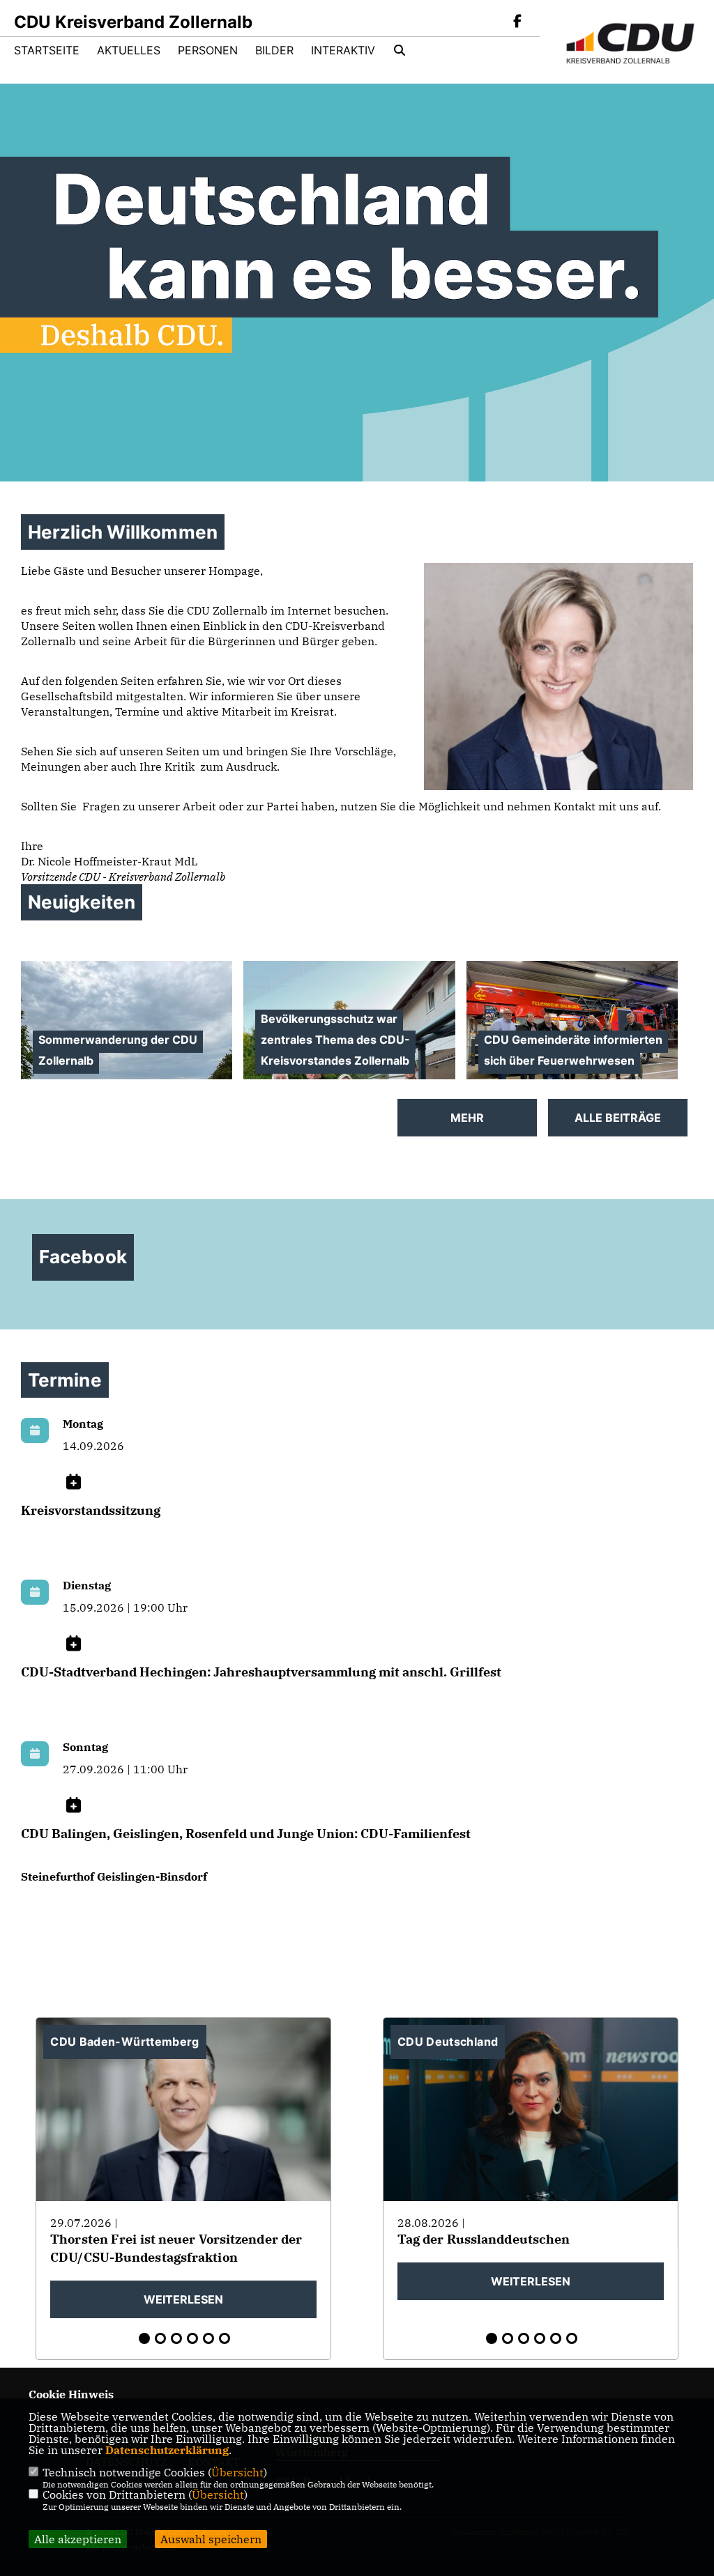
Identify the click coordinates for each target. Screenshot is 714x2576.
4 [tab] (192, 2338)
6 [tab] (225, 2338)
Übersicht (237, 2472)
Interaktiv (343, 50)
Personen (208, 50)
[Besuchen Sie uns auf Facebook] (517, 22)
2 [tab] (160, 2338)
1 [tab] (144, 2338)
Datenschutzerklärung (167, 2450)
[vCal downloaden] (73, 1482)
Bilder (274, 50)
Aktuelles (129, 50)
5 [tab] (208, 2338)
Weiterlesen (183, 2299)
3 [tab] (176, 2338)
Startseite (47, 50)
